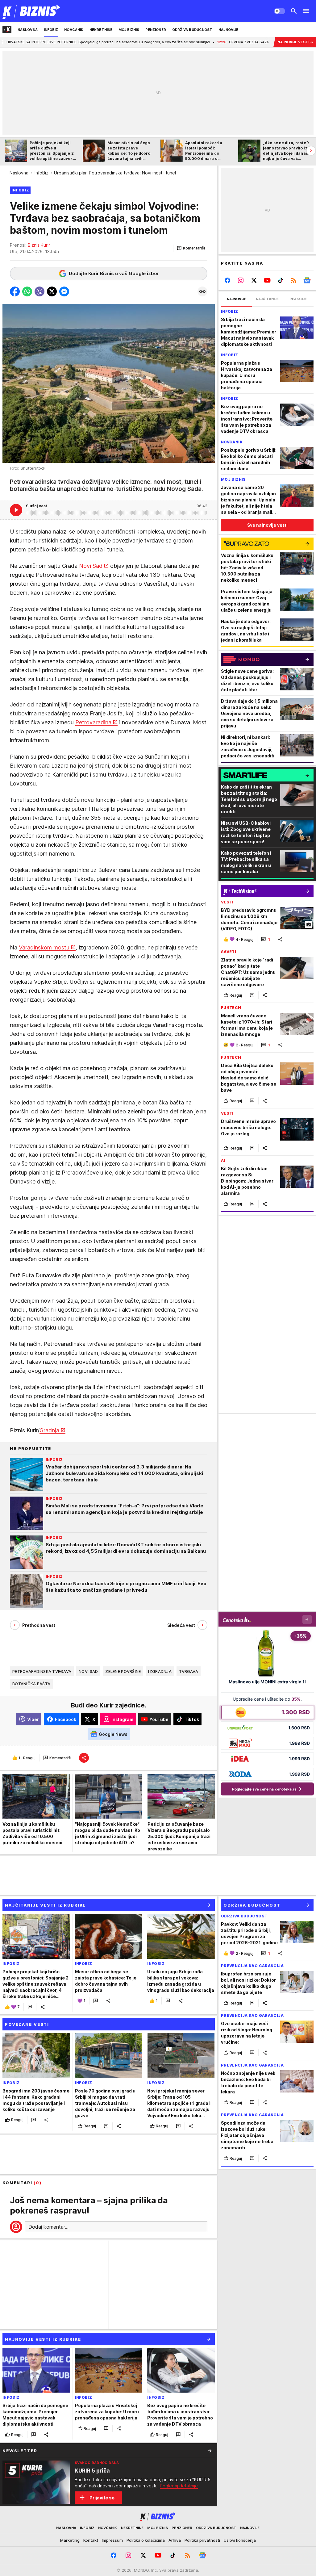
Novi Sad (91, 566)
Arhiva (175, 2540)
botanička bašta (31, 1684)
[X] (254, 280)
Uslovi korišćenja (240, 2540)
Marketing (70, 2540)
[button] (191, 248)
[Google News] (307, 280)
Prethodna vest (39, 1625)
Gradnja (49, 1430)
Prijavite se (102, 2498)
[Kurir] (32, 11)
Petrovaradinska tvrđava (42, 1671)
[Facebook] (228, 280)
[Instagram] (241, 280)
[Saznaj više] (210, 2451)
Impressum (112, 2540)
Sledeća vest (181, 1625)
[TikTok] (280, 280)
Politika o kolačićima (146, 2540)
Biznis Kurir (39, 245)
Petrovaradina (93, 722)
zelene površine (123, 1671)
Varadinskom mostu (44, 947)
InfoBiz (42, 173)
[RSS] (294, 280)
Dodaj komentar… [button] (48, 2227)
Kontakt (91, 2540)
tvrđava (189, 1671)
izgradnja (160, 1671)
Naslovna (19, 173)
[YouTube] (267, 280)
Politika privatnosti (202, 2540)
